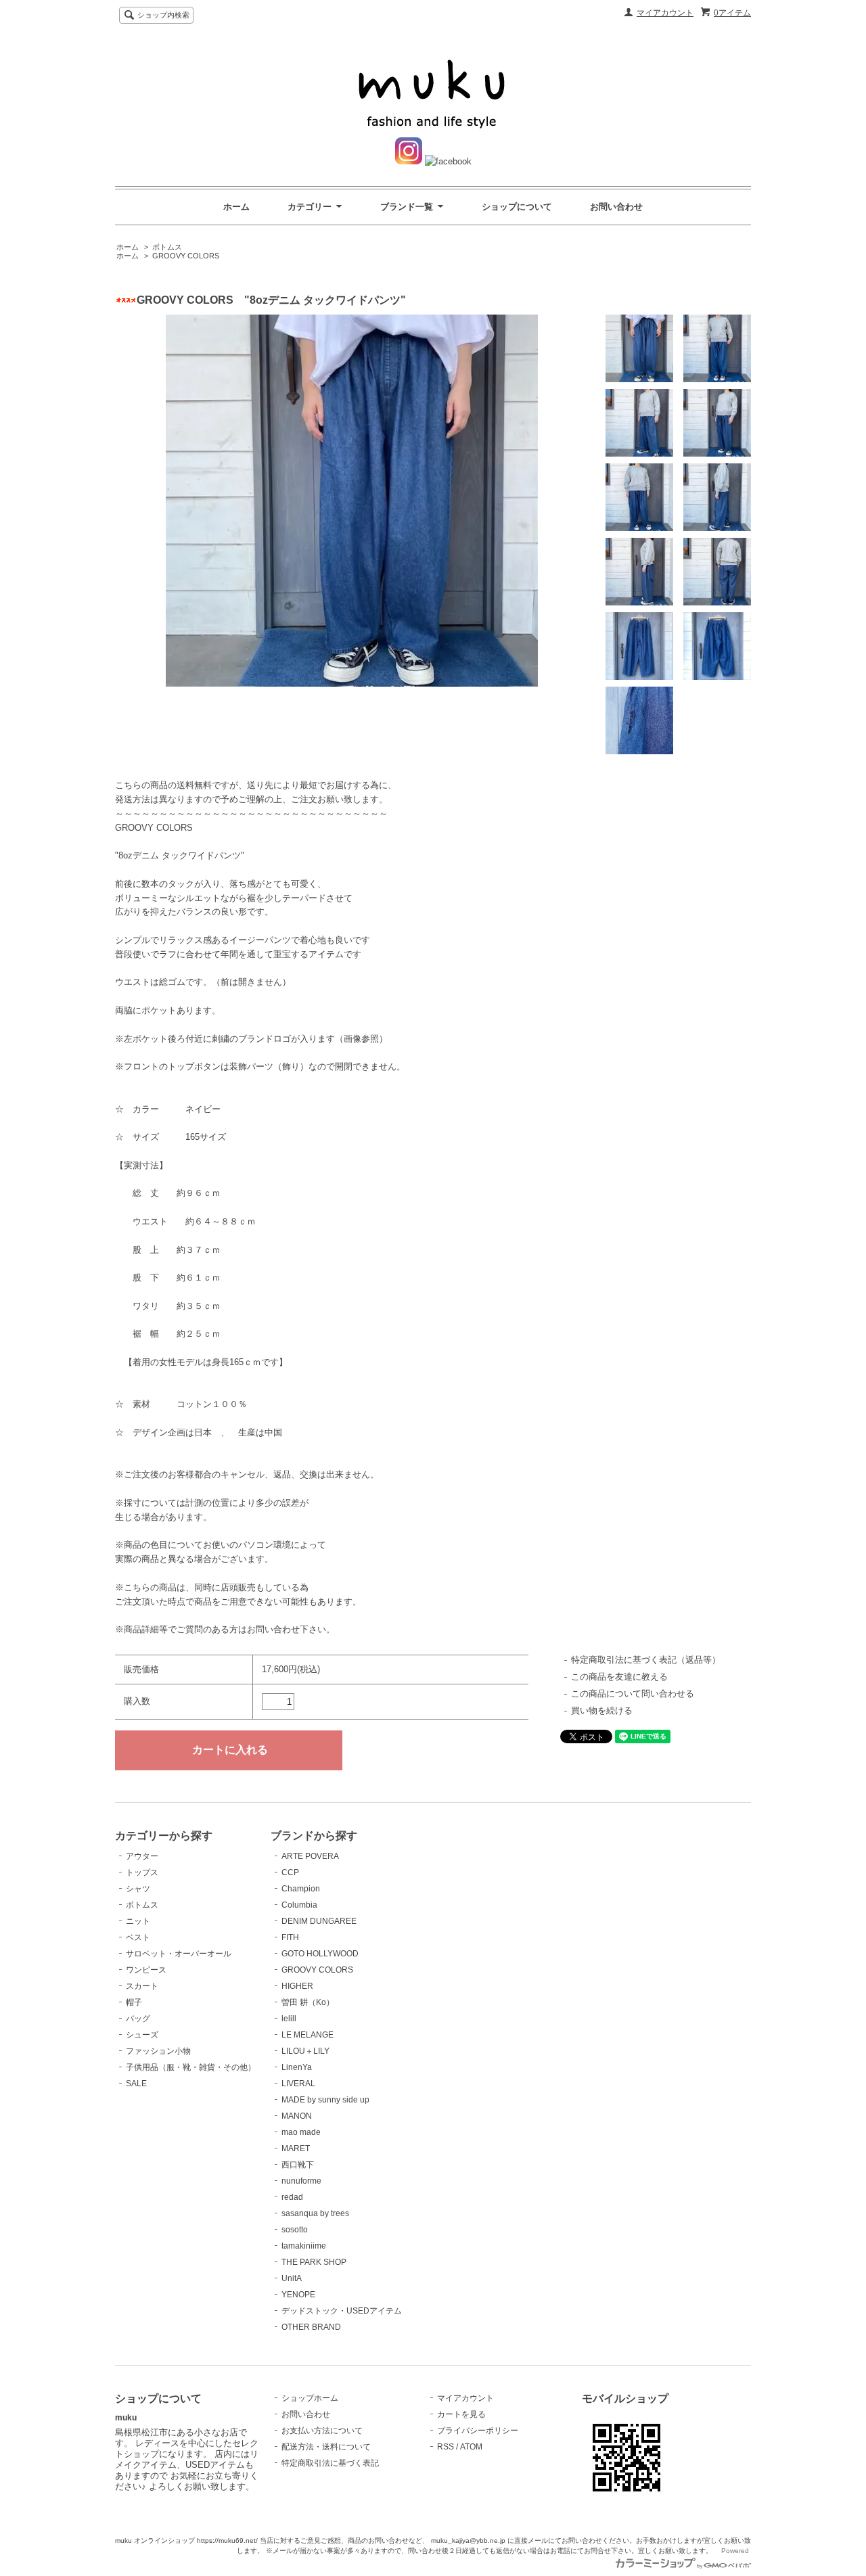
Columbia (299, 1905)
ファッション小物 (158, 2051)
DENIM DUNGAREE (319, 1921)
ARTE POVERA (310, 1856)
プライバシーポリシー (478, 2431)
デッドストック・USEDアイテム (342, 2311)
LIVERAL (298, 2084)
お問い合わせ (616, 207)
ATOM (471, 2447)
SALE (136, 2084)
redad (292, 2197)
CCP (290, 1872)
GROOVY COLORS (186, 256)
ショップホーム (310, 2398)
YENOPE (298, 2295)
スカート (142, 1986)
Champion (301, 1889)
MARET (296, 2148)
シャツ (138, 1889)
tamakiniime (304, 2246)
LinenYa (297, 2067)
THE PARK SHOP (314, 2262)
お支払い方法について (322, 2431)
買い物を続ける (602, 1710)
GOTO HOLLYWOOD (320, 1954)
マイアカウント (665, 13)
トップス (142, 1872)
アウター (142, 1856)
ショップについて (517, 207)
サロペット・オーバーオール (179, 1954)
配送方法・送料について (326, 2447)
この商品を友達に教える (619, 1677)
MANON (297, 2116)
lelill (289, 2019)
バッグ (138, 2019)
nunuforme (301, 2181)
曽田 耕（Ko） (308, 2002)
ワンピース (146, 1970)
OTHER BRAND (311, 2327)
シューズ (142, 2035)
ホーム (236, 207)
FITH (290, 1937)
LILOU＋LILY (305, 2051)
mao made (301, 2132)
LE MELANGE (307, 2035)
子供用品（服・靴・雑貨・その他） (191, 2067)
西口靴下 (298, 2165)
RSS (446, 2447)
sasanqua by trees (315, 2213)
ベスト (138, 1937)
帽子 (134, 2002)
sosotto (295, 2230)
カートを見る (461, 2414)
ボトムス (167, 247)
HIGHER (297, 1986)
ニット (138, 1921)
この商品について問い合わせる (633, 1694)
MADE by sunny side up (325, 2100)
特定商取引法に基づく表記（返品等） (646, 1660)
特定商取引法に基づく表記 (330, 2463)
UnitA (292, 2278)
